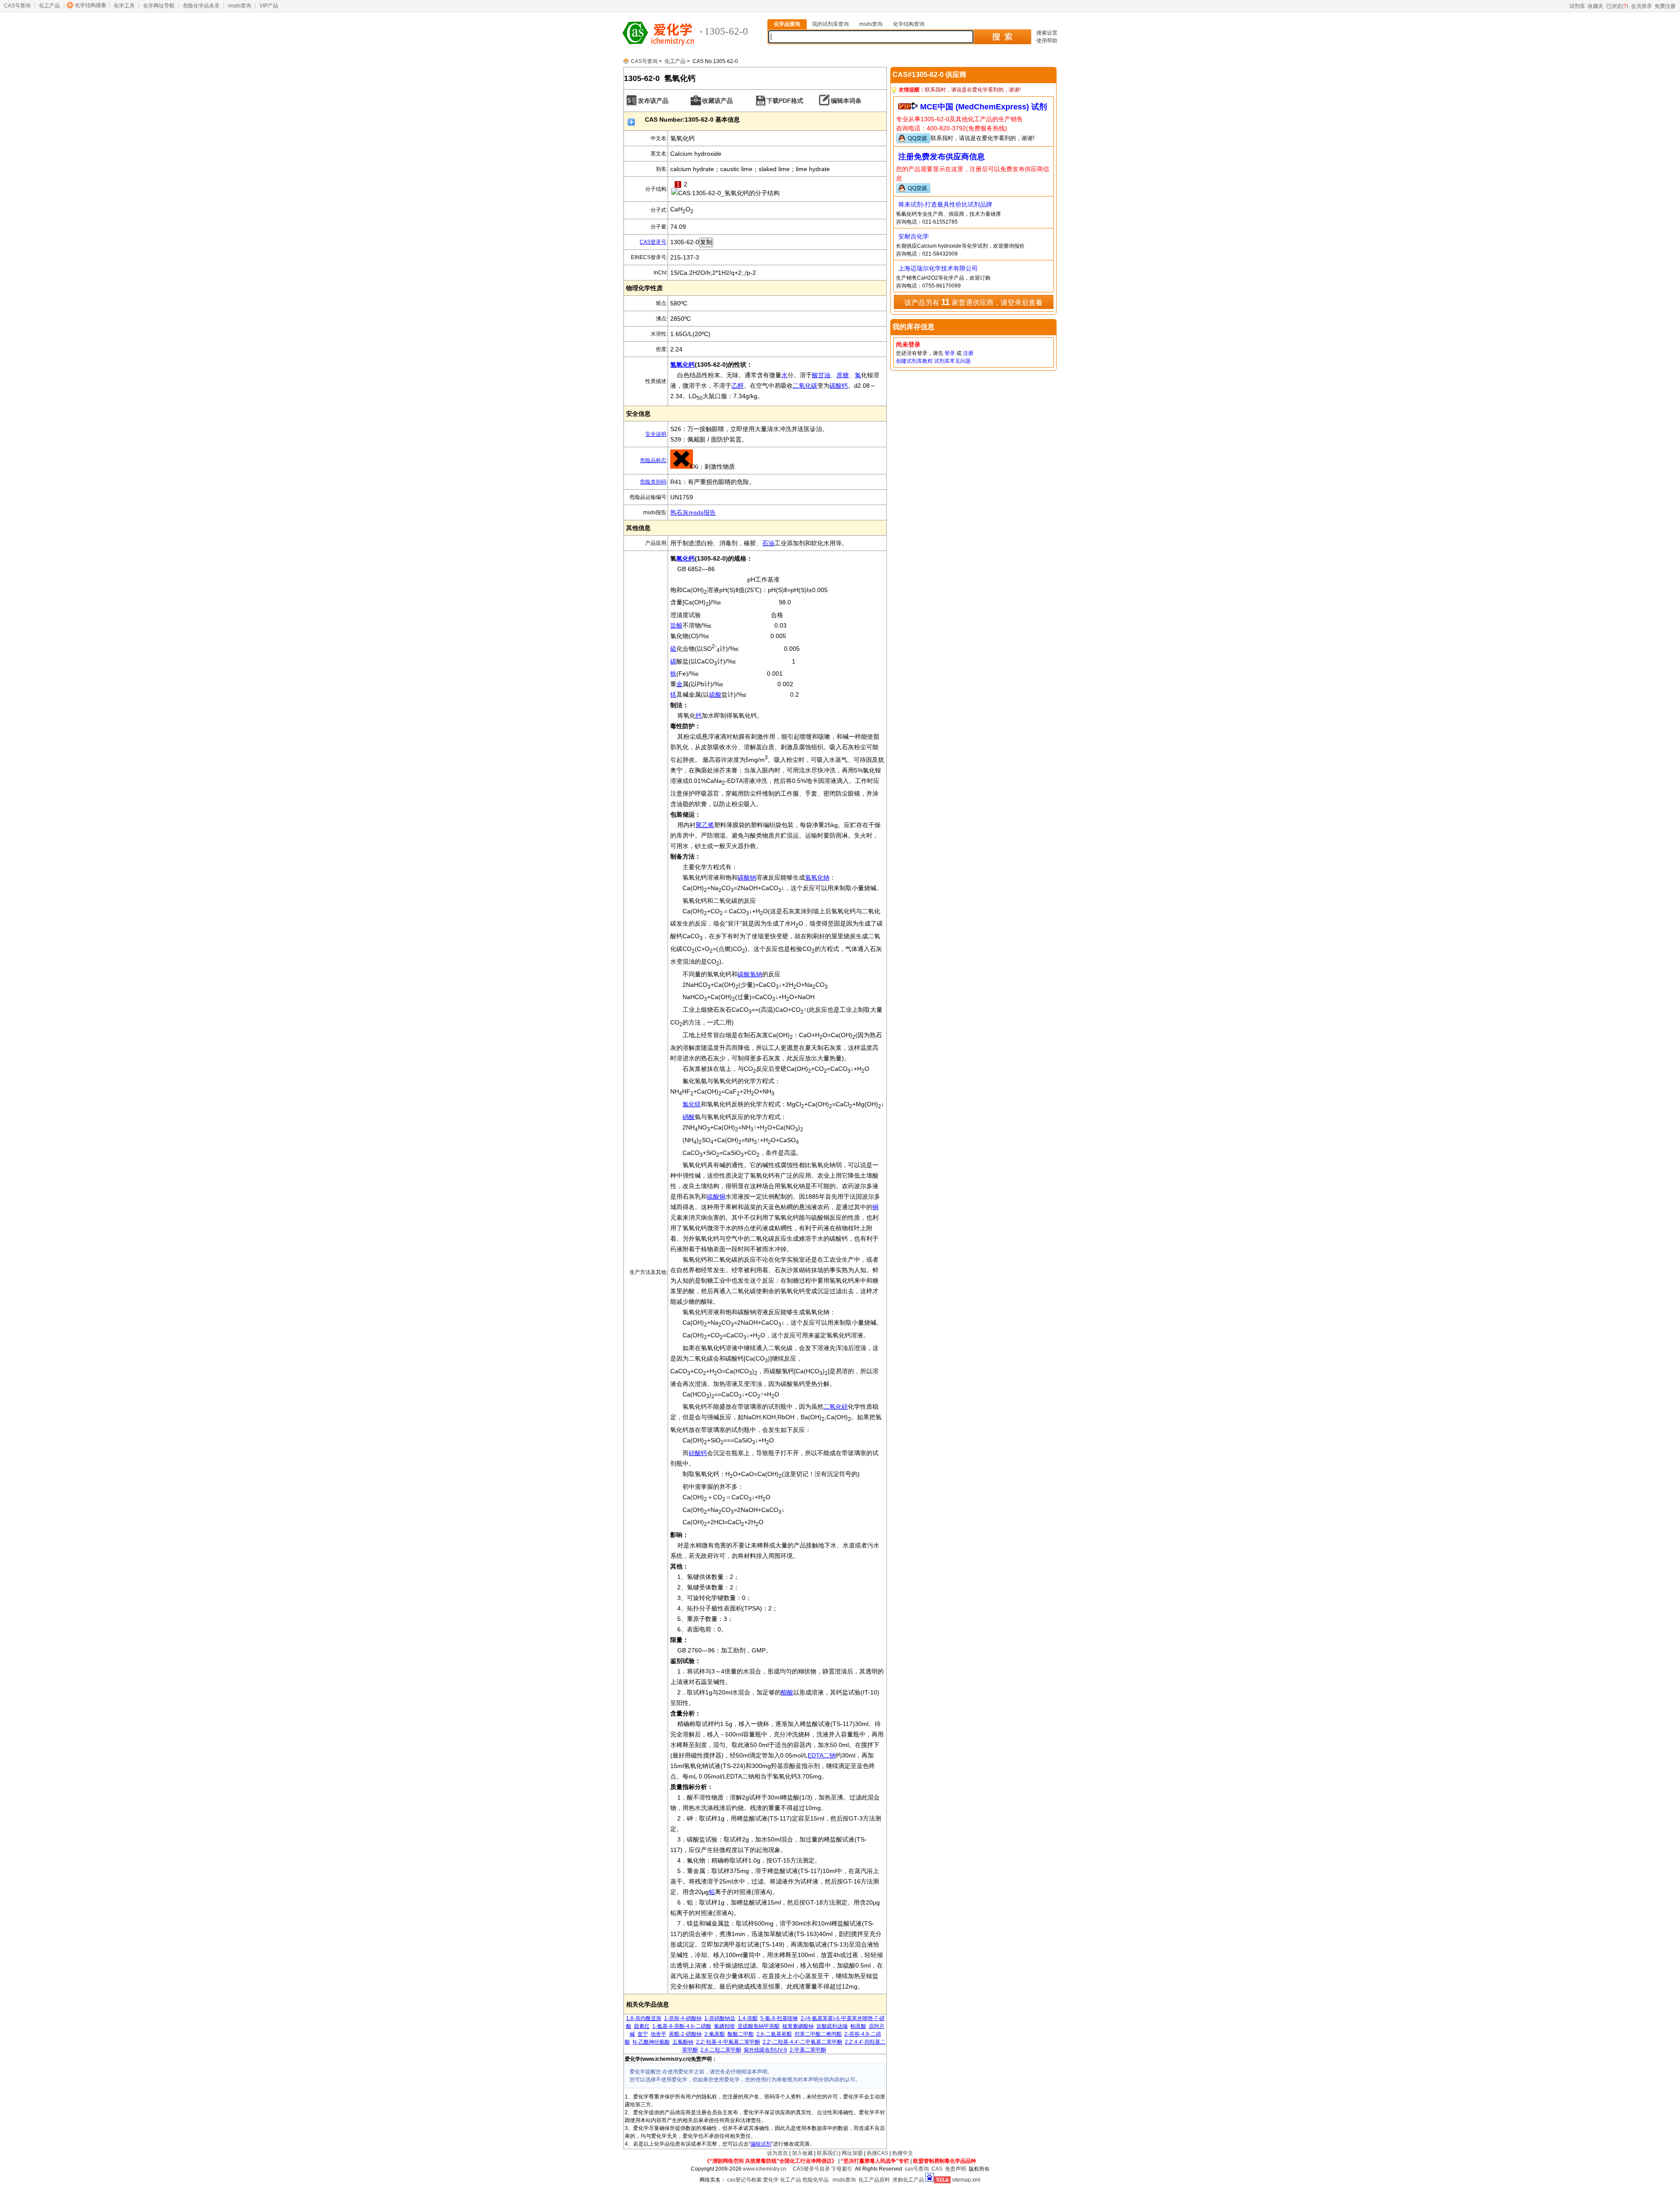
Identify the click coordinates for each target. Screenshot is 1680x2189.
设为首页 (777, 2153)
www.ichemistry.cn (765, 2169)
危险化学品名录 (201, 6)
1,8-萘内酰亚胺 (644, 2018)
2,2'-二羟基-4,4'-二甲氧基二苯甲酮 (802, 2042)
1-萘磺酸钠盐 (720, 2018)
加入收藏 (802, 2153)
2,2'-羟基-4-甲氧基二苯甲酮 (728, 2042)
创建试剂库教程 (914, 361)
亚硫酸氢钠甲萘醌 (759, 2026)
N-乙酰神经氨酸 (651, 2042)
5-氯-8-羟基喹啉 (779, 2018)
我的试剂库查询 (830, 24)
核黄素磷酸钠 (798, 2026)
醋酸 (787, 1692)
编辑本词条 (846, 101)
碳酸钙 (839, 386)
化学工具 (124, 6)
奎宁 (643, 2034)
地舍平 (658, 2034)
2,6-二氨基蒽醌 (774, 2034)
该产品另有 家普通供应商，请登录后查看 (973, 302)
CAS (937, 2169)
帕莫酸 (858, 2026)
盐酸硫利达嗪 (832, 2026)
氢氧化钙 (682, 365)
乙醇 (738, 386)
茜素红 (642, 2026)
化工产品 (49, 6)
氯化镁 (692, 1104)
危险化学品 (815, 2180)
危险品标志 (653, 460)
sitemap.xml (966, 2180)
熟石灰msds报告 (693, 512)
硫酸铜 (716, 1196)
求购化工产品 (908, 2180)
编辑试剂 (761, 2144)
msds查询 (240, 6)
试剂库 (1577, 6)
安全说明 (656, 434)
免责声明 (955, 2169)
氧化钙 (686, 558)
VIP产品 (269, 6)
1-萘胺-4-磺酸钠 (683, 2018)
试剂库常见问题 (952, 361)
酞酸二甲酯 (741, 2034)
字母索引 (842, 2169)
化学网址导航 (159, 6)
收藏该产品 (717, 101)
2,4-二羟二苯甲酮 (721, 2050)
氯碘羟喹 (724, 2026)
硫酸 (715, 695)
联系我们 (827, 2153)
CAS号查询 (17, 6)
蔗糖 (843, 375)
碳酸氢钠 (750, 974)
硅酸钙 (698, 1453)
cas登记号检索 (744, 2180)
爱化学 (771, 2180)
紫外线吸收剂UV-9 (765, 2050)
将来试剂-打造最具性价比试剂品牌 (945, 204)
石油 (768, 543)
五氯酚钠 (683, 2042)
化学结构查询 (909, 24)
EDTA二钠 (822, 1755)
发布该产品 (653, 101)
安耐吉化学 (913, 236)
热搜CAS (877, 2153)
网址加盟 (852, 2153)
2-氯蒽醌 (715, 2034)
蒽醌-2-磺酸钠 (685, 2034)
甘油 (824, 375)
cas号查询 (917, 2169)
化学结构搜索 (91, 5)
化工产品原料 (874, 2180)
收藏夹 (1596, 6)
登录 (950, 353)
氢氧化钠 (817, 877)
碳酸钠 (747, 877)
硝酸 (689, 1117)
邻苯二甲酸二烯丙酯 (818, 2034)
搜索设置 (1047, 33)
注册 (968, 353)
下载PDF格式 (785, 101)
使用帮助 (1047, 41)
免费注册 (1665, 6)
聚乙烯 (705, 825)
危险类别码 (653, 482)
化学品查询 (787, 24)
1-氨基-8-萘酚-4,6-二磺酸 (682, 2026)
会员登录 (1641, 6)
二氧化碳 (805, 386)
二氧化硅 (836, 1407)
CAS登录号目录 (811, 2169)
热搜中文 (903, 2153)
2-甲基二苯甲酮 (808, 2050)
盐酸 (676, 625)
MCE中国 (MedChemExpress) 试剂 (983, 107)
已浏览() (1617, 6)
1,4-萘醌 (748, 2018)
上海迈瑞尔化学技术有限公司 (938, 268)
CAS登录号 (653, 242)
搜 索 (1002, 37)
